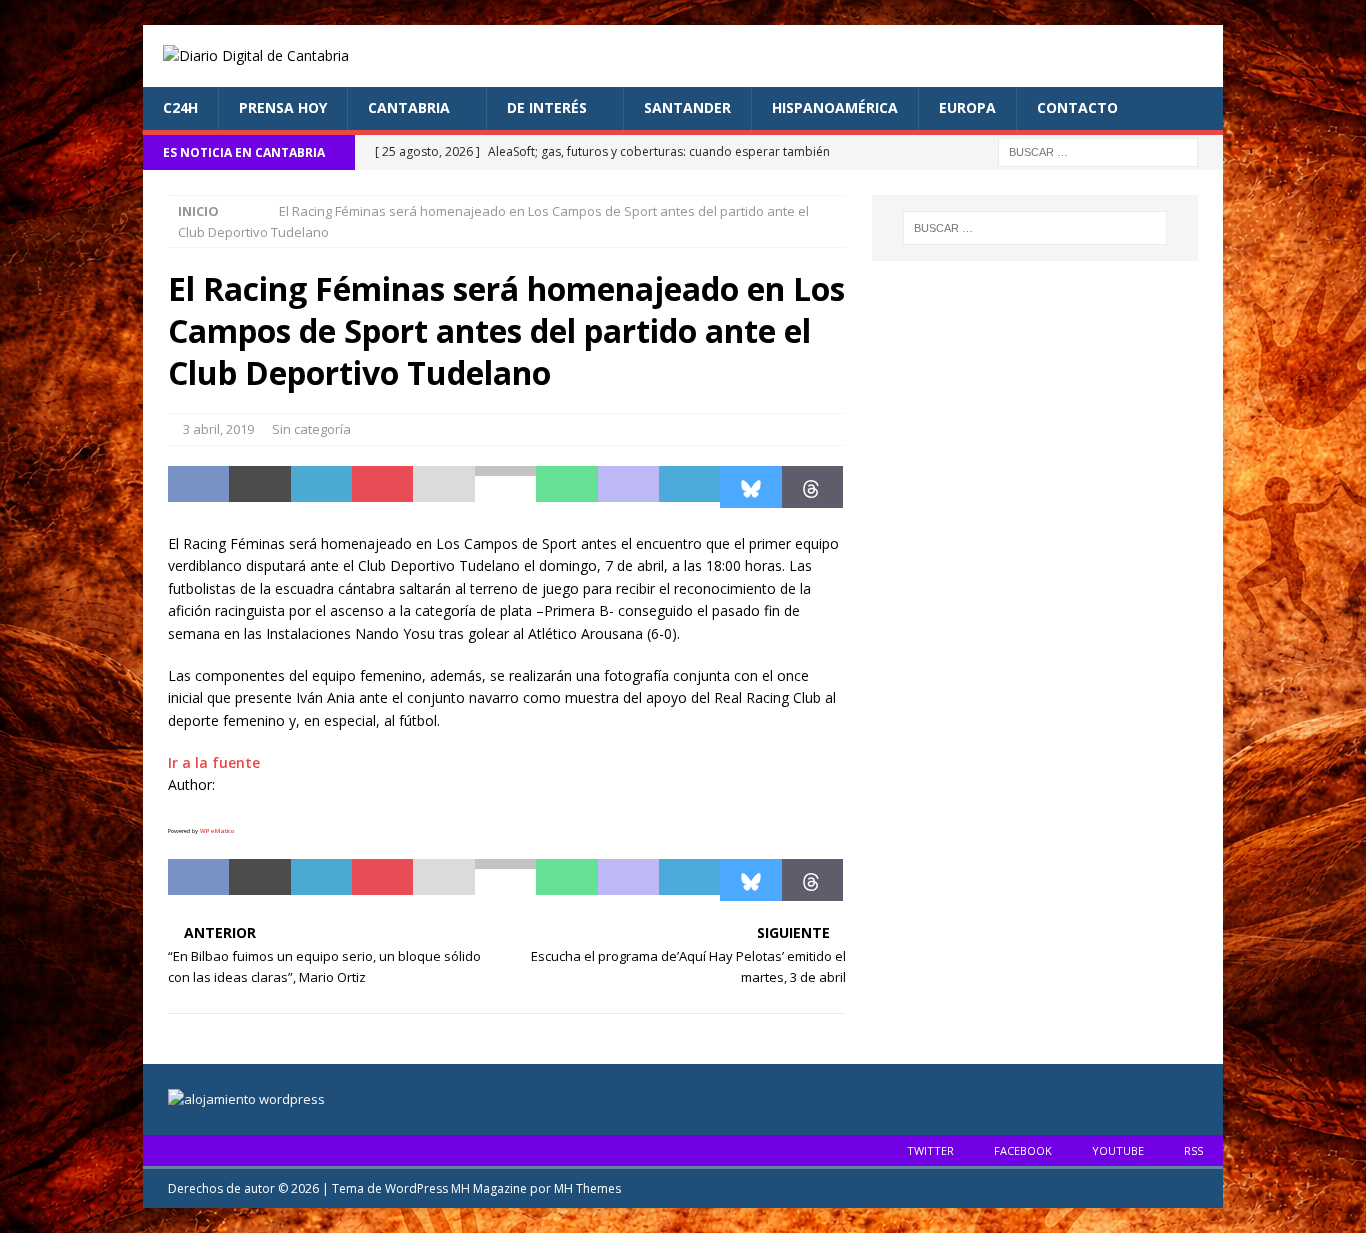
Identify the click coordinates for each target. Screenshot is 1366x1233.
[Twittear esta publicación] (259, 487)
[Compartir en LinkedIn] (321, 487)
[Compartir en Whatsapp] (566, 487)
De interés (547, 107)
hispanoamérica (835, 107)
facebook (1023, 1150)
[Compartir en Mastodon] (628, 487)
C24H (180, 107)
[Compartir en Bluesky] (750, 487)
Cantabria (409, 107)
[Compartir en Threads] (812, 487)
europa (967, 107)
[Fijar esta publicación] (382, 487)
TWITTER (930, 1150)
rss (1193, 1150)
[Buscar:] (1098, 150)
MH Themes (587, 1188)
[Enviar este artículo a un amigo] (443, 487)
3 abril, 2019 (218, 429)
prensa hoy (283, 107)
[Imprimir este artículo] (505, 487)
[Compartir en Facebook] (198, 487)
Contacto (1077, 107)
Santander (687, 107)
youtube (1118, 1150)
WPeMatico (217, 831)
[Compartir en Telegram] (689, 487)
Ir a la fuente (214, 762)
